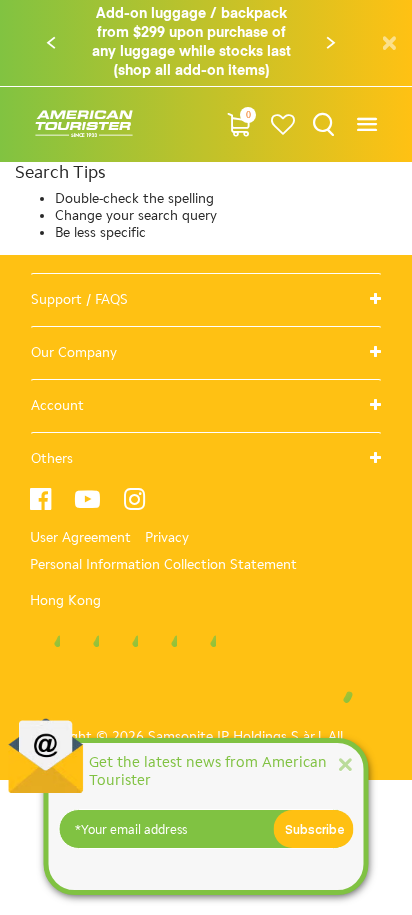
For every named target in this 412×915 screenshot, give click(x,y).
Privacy (167, 537)
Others (52, 458)
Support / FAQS (79, 299)
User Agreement (80, 537)
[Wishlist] (283, 124)
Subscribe (315, 829)
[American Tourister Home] (84, 124)
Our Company (74, 352)
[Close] (345, 763)
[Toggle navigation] (366, 124)
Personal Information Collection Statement (163, 564)
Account (57, 405)
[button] (51, 43)
